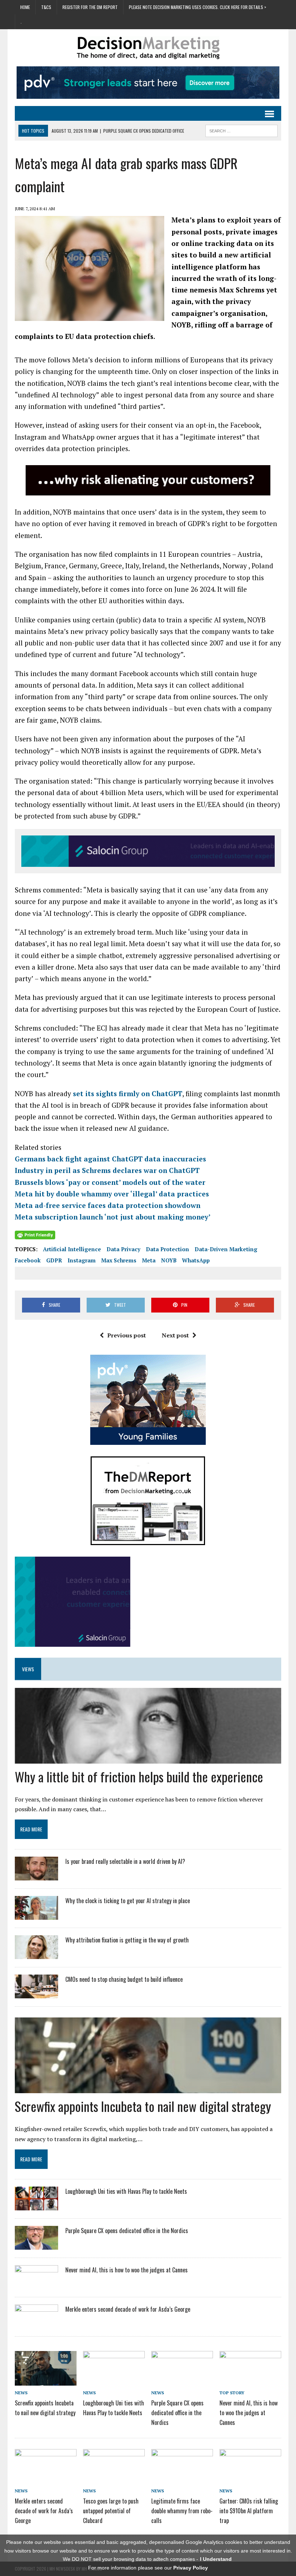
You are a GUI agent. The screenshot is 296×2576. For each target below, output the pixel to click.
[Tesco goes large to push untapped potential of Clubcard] (114, 2478)
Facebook (28, 1260)
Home (25, 7)
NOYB (169, 1260)
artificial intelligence (72, 1249)
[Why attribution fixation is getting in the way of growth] (36, 1954)
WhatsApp (196, 1260)
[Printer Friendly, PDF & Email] (35, 1235)
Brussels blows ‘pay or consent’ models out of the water (110, 1182)
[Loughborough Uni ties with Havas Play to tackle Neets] (36, 2206)
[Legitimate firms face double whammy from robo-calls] (182, 2478)
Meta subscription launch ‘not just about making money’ (113, 1217)
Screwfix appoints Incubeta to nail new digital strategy (143, 2106)
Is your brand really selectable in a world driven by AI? (125, 1861)
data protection (167, 1249)
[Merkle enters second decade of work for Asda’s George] (36, 2323)
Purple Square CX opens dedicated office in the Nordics (127, 2231)
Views (28, 1669)
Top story (232, 2393)
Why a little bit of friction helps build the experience (139, 1776)
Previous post (127, 1335)
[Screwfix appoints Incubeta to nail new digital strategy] (46, 2380)
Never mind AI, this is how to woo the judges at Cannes (127, 2270)
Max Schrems (119, 1260)
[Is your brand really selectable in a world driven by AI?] (36, 1876)
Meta (149, 1260)
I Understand (216, 2559)
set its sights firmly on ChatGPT (128, 1093)
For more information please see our (148, 2568)
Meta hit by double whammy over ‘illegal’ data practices (112, 1194)
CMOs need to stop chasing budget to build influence (124, 1979)
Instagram (82, 1260)
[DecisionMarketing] (148, 48)
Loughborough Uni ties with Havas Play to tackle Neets (126, 2191)
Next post (175, 1335)
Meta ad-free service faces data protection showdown (108, 1205)
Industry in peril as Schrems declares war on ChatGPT (107, 1170)
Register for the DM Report (90, 7)
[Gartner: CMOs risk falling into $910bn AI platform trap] (250, 2478)
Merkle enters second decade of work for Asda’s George (128, 2309)
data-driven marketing (226, 1249)
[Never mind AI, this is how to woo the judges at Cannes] (36, 2284)
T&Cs (46, 7)
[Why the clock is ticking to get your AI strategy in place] (36, 1915)
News (21, 2393)
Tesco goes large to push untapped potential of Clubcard (111, 2511)
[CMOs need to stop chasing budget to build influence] (36, 1994)
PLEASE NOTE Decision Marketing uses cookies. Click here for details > (197, 7)
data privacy (123, 1249)
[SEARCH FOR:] (241, 130)
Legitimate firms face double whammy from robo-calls (182, 2511)
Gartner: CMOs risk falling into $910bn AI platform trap (249, 2511)
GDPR (54, 1260)
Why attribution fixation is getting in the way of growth (127, 1940)
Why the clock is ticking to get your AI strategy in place (128, 1901)
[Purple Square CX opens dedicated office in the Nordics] (36, 2245)
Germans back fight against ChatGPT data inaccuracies (110, 1159)
